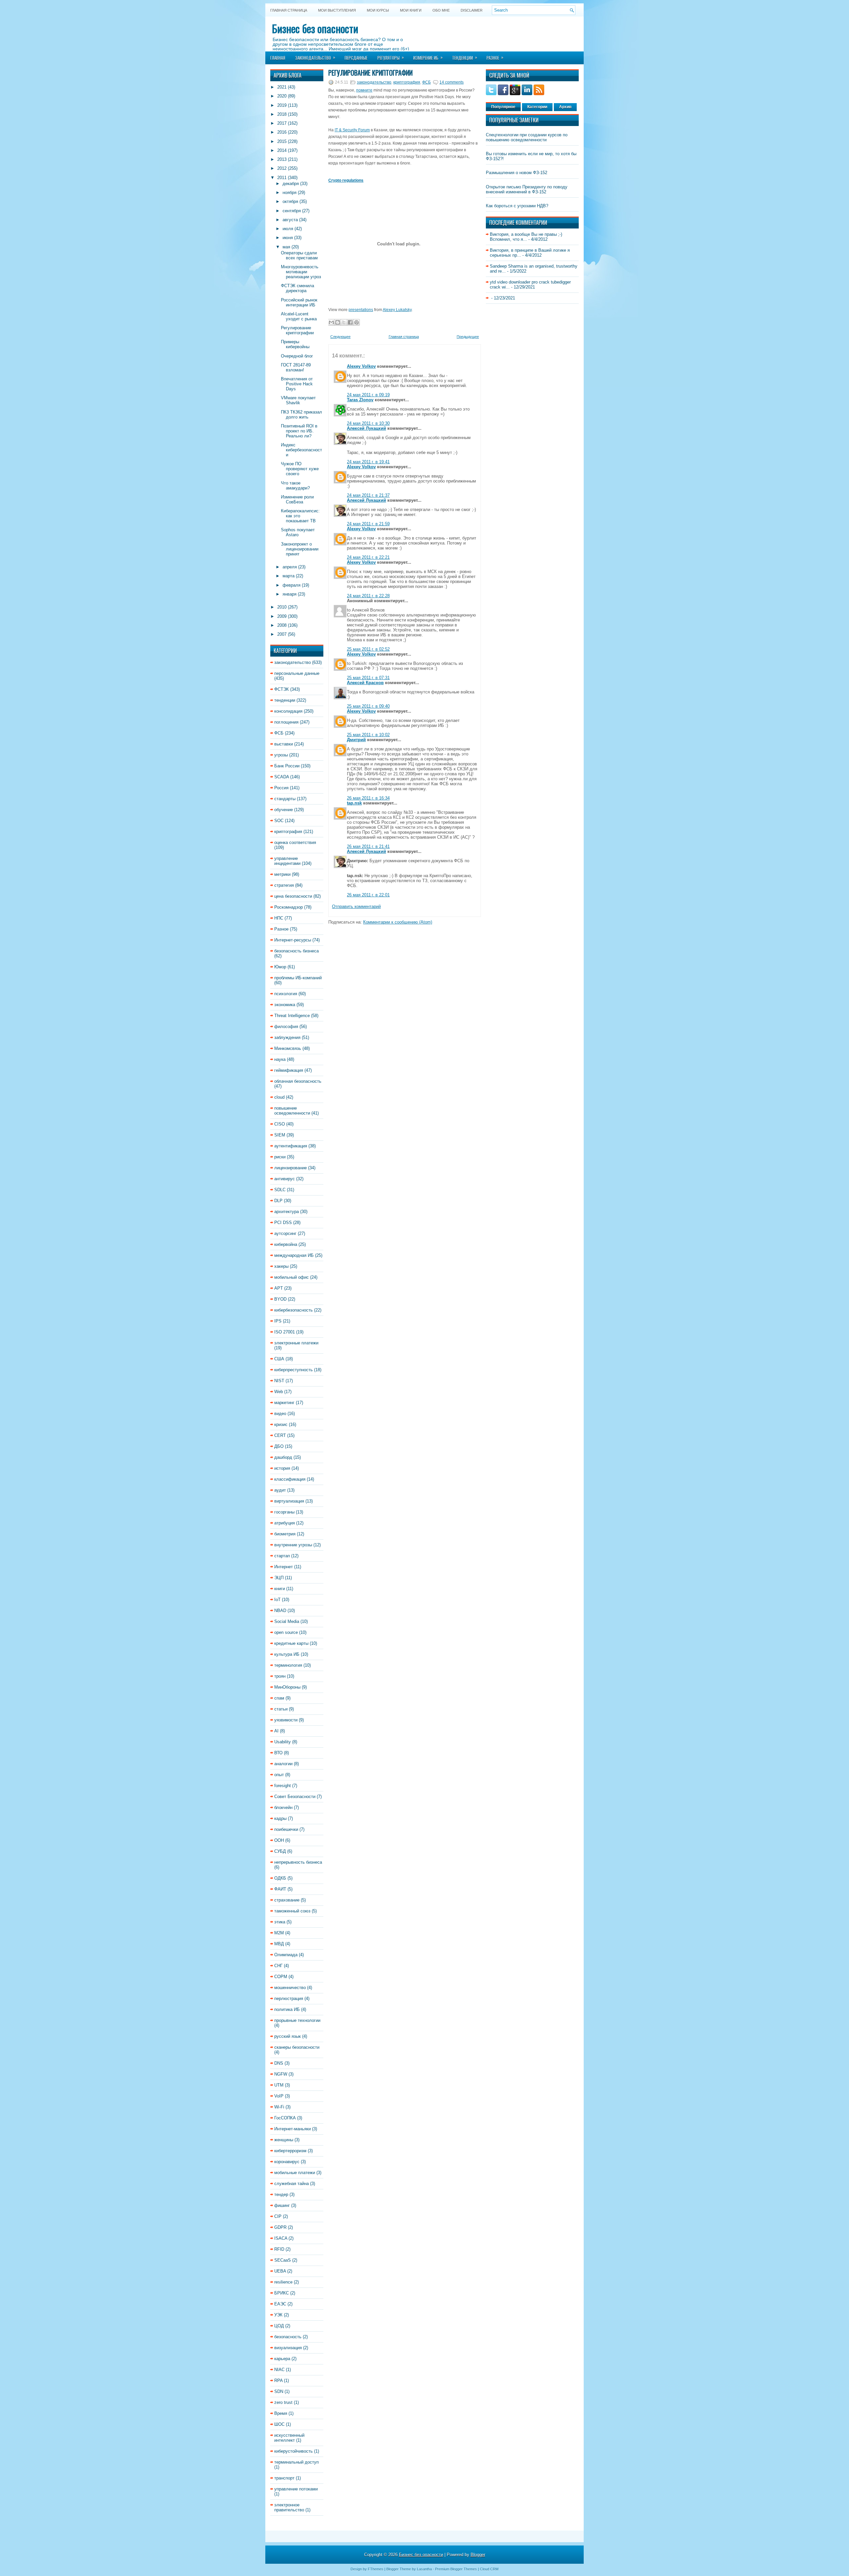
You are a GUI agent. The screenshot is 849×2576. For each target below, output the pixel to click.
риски (280, 1157)
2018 (282, 114)
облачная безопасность (298, 1081)
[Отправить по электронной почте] (331, 322)
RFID (279, 2249)
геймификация (289, 1070)
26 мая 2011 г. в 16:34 (368, 798)
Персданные (356, 58)
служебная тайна (292, 2184)
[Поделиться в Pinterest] (357, 322)
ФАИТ (280, 1889)
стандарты (285, 799)
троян (280, 1676)
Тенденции (465, 57)
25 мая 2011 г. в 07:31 (368, 678)
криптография (288, 832)
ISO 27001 (285, 1332)
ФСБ (279, 733)
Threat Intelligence (292, 1016)
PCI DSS (283, 1223)
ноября (290, 193)
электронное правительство (289, 2507)
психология (286, 994)
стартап (282, 1556)
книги (280, 1589)
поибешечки (286, 1829)
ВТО (278, 1753)
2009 (282, 616)
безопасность (288, 2337)
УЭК (278, 2315)
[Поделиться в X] (344, 322)
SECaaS (283, 2260)
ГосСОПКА (285, 2118)
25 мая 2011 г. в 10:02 (368, 735)
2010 (282, 607)
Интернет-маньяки (293, 2129)
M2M (279, 1933)
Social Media (287, 1621)
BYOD (280, 1299)
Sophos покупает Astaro (298, 532)
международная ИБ (294, 1255)
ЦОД (279, 2326)
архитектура (287, 1212)
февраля (292, 585)
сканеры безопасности (297, 2047)
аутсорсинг (285, 1233)
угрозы (281, 755)
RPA (278, 2381)
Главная (278, 58)
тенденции (285, 700)
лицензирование (291, 1168)
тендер (281, 2194)
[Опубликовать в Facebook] (350, 322)
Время (281, 2413)
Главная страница (289, 10)
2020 (282, 96)
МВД (279, 1944)
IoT (277, 1600)
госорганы (284, 1512)
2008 (282, 625)
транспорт (284, 2478)
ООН (279, 1840)
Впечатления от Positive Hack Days (297, 384)
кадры (280, 1818)
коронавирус (287, 2162)
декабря (291, 184)
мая (286, 247)
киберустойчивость (294, 2451)
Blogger (478, 2555)
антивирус (285, 1179)
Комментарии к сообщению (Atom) (398, 922)
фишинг (282, 2205)
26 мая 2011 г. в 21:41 (368, 846)
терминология (288, 1665)
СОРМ (281, 1977)
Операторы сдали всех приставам (299, 255)
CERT (280, 1435)
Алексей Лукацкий (366, 428)
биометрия (285, 1534)
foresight (283, 1786)
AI (276, 1731)
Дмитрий (356, 740)
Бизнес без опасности (315, 28)
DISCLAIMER (472, 10)
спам (279, 1698)
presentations (361, 310)
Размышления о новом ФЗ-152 (517, 173)
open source (286, 1632)
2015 (282, 141)
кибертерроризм (290, 2151)
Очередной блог (297, 356)
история (282, 1468)
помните (364, 90)
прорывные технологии (297, 2020)
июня (288, 238)
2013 (282, 159)
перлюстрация (289, 1998)
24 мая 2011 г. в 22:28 (368, 596)
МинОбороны (287, 1687)
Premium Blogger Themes (456, 2569)
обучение (284, 810)
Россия (281, 788)
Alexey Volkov (361, 366)
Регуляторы (391, 57)
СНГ (278, 1966)
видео (280, 1414)
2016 (282, 132)
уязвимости (286, 1720)
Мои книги (411, 10)
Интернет (284, 1567)
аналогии (283, 1764)
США (279, 1359)
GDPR (280, 2227)
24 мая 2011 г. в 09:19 (368, 395)
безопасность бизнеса (296, 951)
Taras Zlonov (360, 400)
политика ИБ (287, 2009)
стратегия (284, 885)
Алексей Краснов (365, 683)
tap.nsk (354, 803)
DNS (279, 2063)
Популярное (503, 107)
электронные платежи (296, 1343)
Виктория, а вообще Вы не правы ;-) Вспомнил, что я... (526, 237)
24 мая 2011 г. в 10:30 (368, 423)
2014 (282, 150)
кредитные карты (291, 1643)
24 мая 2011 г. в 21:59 (368, 524)
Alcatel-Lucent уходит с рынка (299, 316)
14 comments (452, 82)
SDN (279, 2391)
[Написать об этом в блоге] (338, 322)
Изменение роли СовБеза (297, 499)
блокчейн (283, 1807)
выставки (284, 744)
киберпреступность (294, 1370)
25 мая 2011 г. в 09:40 (368, 706)
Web (279, 1392)
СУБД (280, 1851)
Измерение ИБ (428, 57)
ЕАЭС (280, 2304)
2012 (282, 168)
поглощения (286, 722)
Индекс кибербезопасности (301, 450)
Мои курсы (378, 10)
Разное (495, 57)
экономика (285, 1005)
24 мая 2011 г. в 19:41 (368, 462)
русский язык (288, 2036)
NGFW (281, 2074)
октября (290, 201)
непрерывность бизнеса (298, 1862)
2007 (282, 634)
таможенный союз (292, 1911)
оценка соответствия (295, 842)
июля (288, 229)
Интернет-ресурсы (293, 940)
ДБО (279, 1446)
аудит (280, 1490)
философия (286, 1027)
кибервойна (286, 1244)
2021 (282, 87)
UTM (279, 2085)
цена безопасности (293, 896)
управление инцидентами (287, 861)
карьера (282, 2359)
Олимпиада (286, 1955)
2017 (282, 123)
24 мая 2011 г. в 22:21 (368, 557)
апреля (290, 567)
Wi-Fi (279, 2107)
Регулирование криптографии (297, 330)
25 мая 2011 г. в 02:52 (368, 649)
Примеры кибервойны (295, 344)
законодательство (293, 662)
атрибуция (285, 1523)
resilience (283, 2282)
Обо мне (441, 10)
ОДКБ (280, 1878)
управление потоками (296, 2489)
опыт (279, 1775)
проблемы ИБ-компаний (298, 978)
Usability (283, 1742)
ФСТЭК (282, 689)
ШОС (279, 2424)
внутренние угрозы (293, 1545)
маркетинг (284, 1403)
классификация (290, 1479)
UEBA (280, 2271)
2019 (282, 105)
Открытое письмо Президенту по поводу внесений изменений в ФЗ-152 (527, 189)
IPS (278, 1321)
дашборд (283, 1457)
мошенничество (290, 1988)
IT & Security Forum (352, 130)
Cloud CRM (489, 2569)
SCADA (282, 777)
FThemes (376, 2569)
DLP (278, 1201)
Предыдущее (468, 337)
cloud (279, 1097)
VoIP (279, 2096)
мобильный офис (292, 1277)
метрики (282, 874)
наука (280, 1059)
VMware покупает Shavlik (298, 400)
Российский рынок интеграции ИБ (299, 302)
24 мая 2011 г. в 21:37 (368, 495)
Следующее (340, 337)
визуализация (288, 2348)
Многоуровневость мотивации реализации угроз (301, 272)
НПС (279, 918)
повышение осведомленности (292, 1111)
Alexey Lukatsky (397, 310)
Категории (537, 107)
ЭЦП (279, 1578)
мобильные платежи (295, 2173)
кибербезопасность (294, 1310)
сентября (292, 211)
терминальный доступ (296, 2462)
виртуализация (289, 1501)
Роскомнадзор (289, 907)
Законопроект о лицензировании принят (300, 549)
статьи (281, 1709)
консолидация (288, 711)
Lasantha (424, 2569)
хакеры (281, 1266)
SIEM (280, 1135)
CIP (278, 2216)
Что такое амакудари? (295, 485)
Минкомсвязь (288, 1048)
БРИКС (282, 2293)
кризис (281, 1424)
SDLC (280, 1190)
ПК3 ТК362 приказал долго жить (301, 415)
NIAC (279, 2370)
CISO (280, 1124)
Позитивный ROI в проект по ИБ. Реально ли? (299, 431)
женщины (284, 2140)
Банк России (287, 766)
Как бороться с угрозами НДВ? (517, 206)
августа (290, 220)
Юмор (280, 967)
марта (289, 576)
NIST (279, 1381)
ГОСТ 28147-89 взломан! (296, 367)
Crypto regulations (346, 180)
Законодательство (315, 57)
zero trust (283, 2402)
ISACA (281, 2238)
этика (280, 1922)
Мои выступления (337, 10)
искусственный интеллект (289, 2438)
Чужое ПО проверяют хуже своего (300, 469)
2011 (282, 178)
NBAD (280, 1610)
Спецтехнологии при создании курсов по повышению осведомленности (527, 137)
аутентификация (291, 1146)
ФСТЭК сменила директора (297, 288)
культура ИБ (287, 1654)
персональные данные (297, 673)
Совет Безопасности (295, 1797)
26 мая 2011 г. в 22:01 (368, 895)
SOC (279, 821)
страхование (287, 1900)
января (290, 594)
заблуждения (287, 1037)
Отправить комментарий (356, 906)
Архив (565, 107)
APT (279, 1288)
